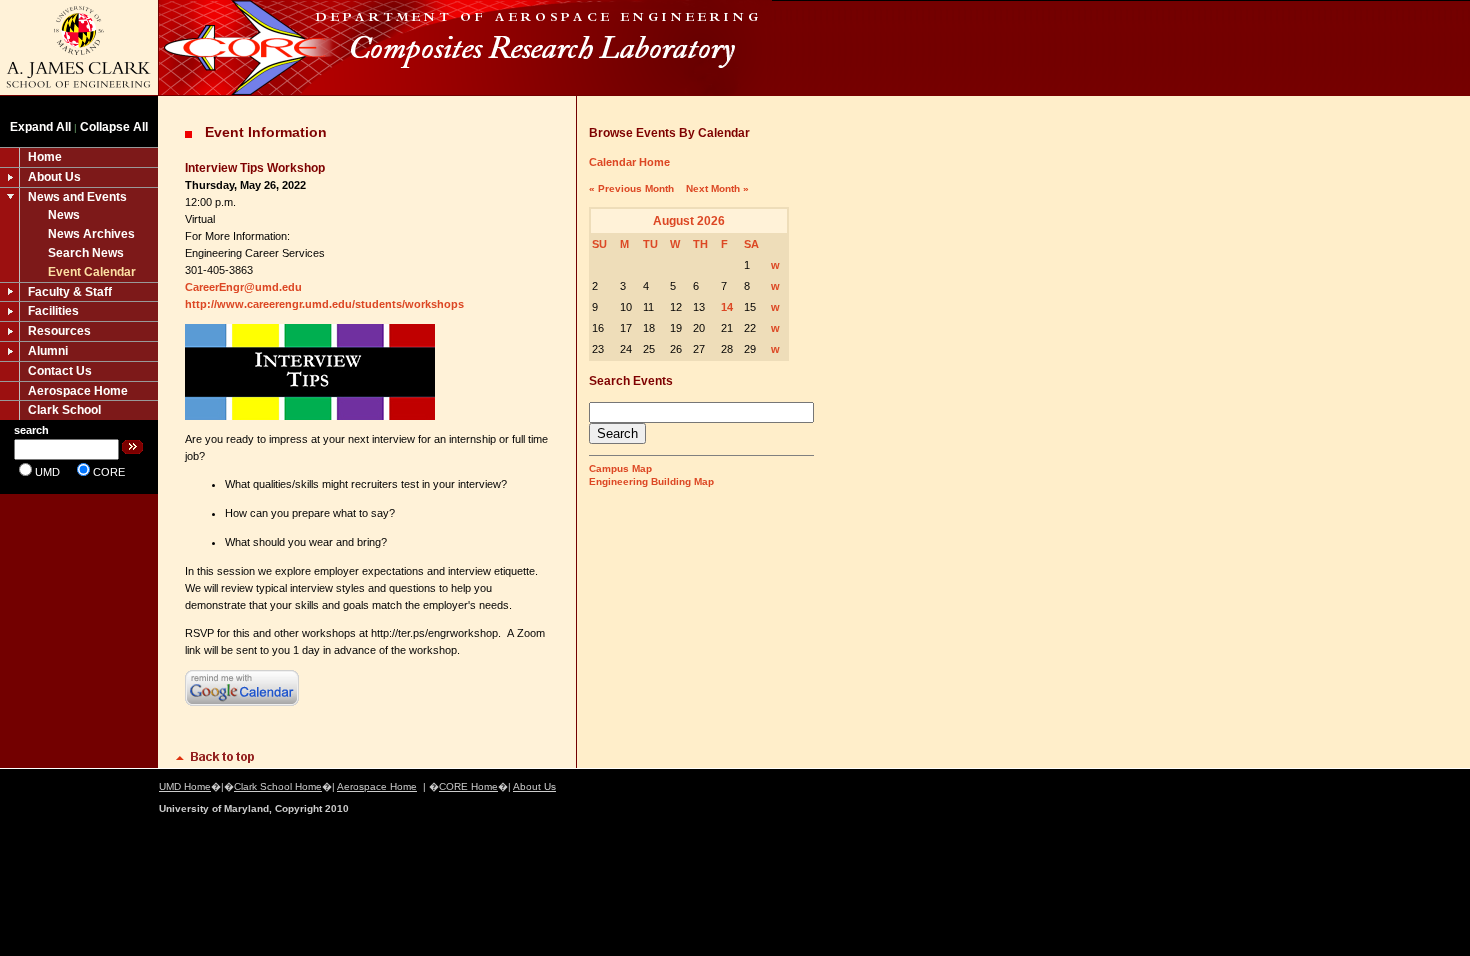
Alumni (48, 351)
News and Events (77, 197)
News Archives (91, 234)
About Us (54, 177)
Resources (59, 331)
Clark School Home (278, 786)
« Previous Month (631, 188)
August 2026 (689, 221)
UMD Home (185, 786)
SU (599, 244)
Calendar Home (629, 162)
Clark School (64, 410)
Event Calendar (92, 272)
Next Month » (717, 188)
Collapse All (114, 127)
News (64, 215)
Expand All (40, 127)
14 (727, 307)
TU (650, 244)
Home (45, 157)
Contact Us (60, 371)
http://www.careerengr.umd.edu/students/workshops (324, 304)
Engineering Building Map (651, 481)
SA (751, 244)
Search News (86, 253)
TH (700, 244)
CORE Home (468, 786)
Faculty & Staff (70, 292)
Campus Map (620, 468)
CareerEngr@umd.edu (243, 287)
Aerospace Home (78, 391)
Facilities (53, 311)
